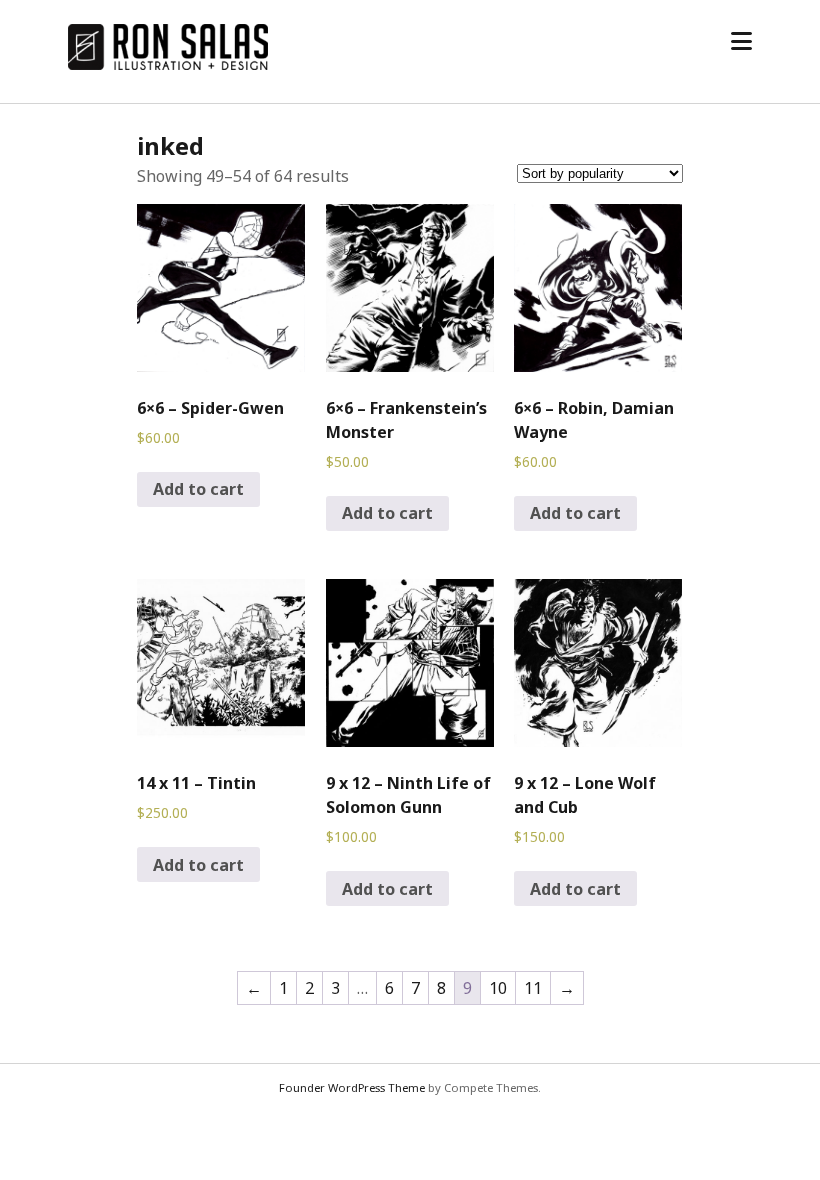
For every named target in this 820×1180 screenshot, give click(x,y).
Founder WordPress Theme (352, 1087)
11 (533, 988)
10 (498, 988)
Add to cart (198, 489)
